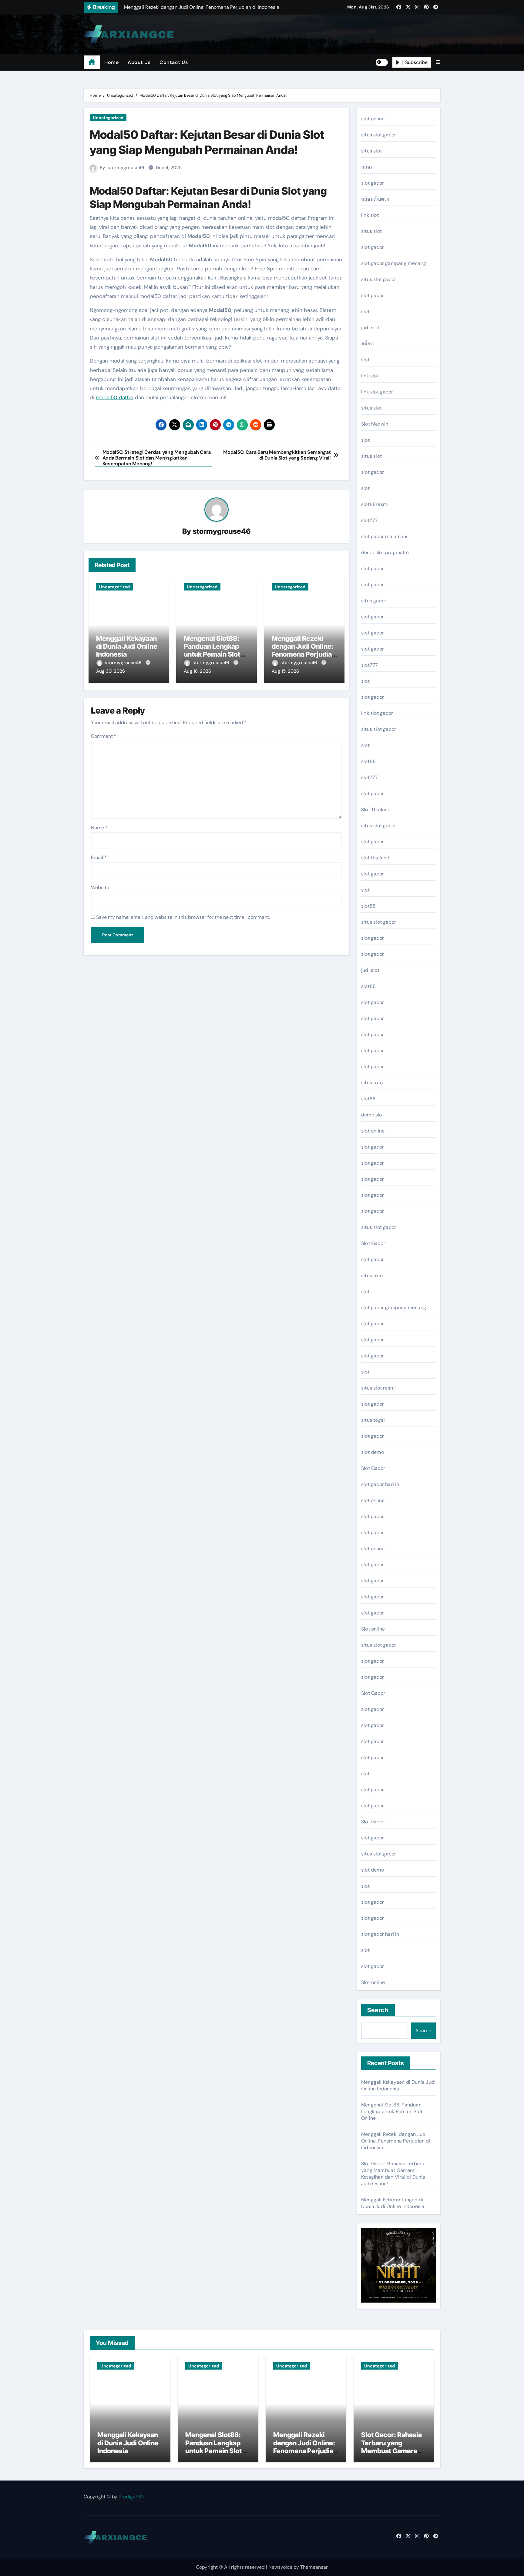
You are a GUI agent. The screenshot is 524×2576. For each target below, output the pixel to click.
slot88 (368, 761)
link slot (370, 215)
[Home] (92, 62)
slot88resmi (375, 504)
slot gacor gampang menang (394, 263)
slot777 (369, 520)
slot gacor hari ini (381, 1484)
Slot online (373, 1629)
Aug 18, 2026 (197, 671)
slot (365, 311)
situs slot (371, 151)
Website (100, 887)
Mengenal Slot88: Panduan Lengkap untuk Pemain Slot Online (212, 650)
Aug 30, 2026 (111, 671)
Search (378, 2010)
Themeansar (314, 2567)
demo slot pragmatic (385, 552)
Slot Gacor (373, 1243)
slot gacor (373, 183)
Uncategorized (108, 118)
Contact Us (174, 62)
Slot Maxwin (375, 424)
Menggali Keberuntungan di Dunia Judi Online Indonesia (393, 2203)
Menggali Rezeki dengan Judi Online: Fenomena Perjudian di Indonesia (304, 650)
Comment (104, 736)
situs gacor (374, 601)
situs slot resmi (378, 1388)
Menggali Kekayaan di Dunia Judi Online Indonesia (127, 646)
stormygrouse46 (126, 168)
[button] (438, 62)
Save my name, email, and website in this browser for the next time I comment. (183, 917)
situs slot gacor (379, 135)
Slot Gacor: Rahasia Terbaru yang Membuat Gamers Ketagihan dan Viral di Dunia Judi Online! (393, 2174)
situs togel (373, 1420)
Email (99, 857)
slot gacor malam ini (384, 536)
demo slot (373, 1115)
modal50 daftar (115, 397)
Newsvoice (280, 2567)
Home (111, 62)
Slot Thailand (376, 810)
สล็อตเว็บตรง (375, 199)
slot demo (373, 1452)
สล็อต (367, 167)
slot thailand (375, 858)
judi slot (370, 328)
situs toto (372, 1083)
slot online (373, 119)
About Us (139, 62)
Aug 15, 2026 (285, 671)
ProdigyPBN (132, 2497)
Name (99, 828)
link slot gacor (377, 392)
